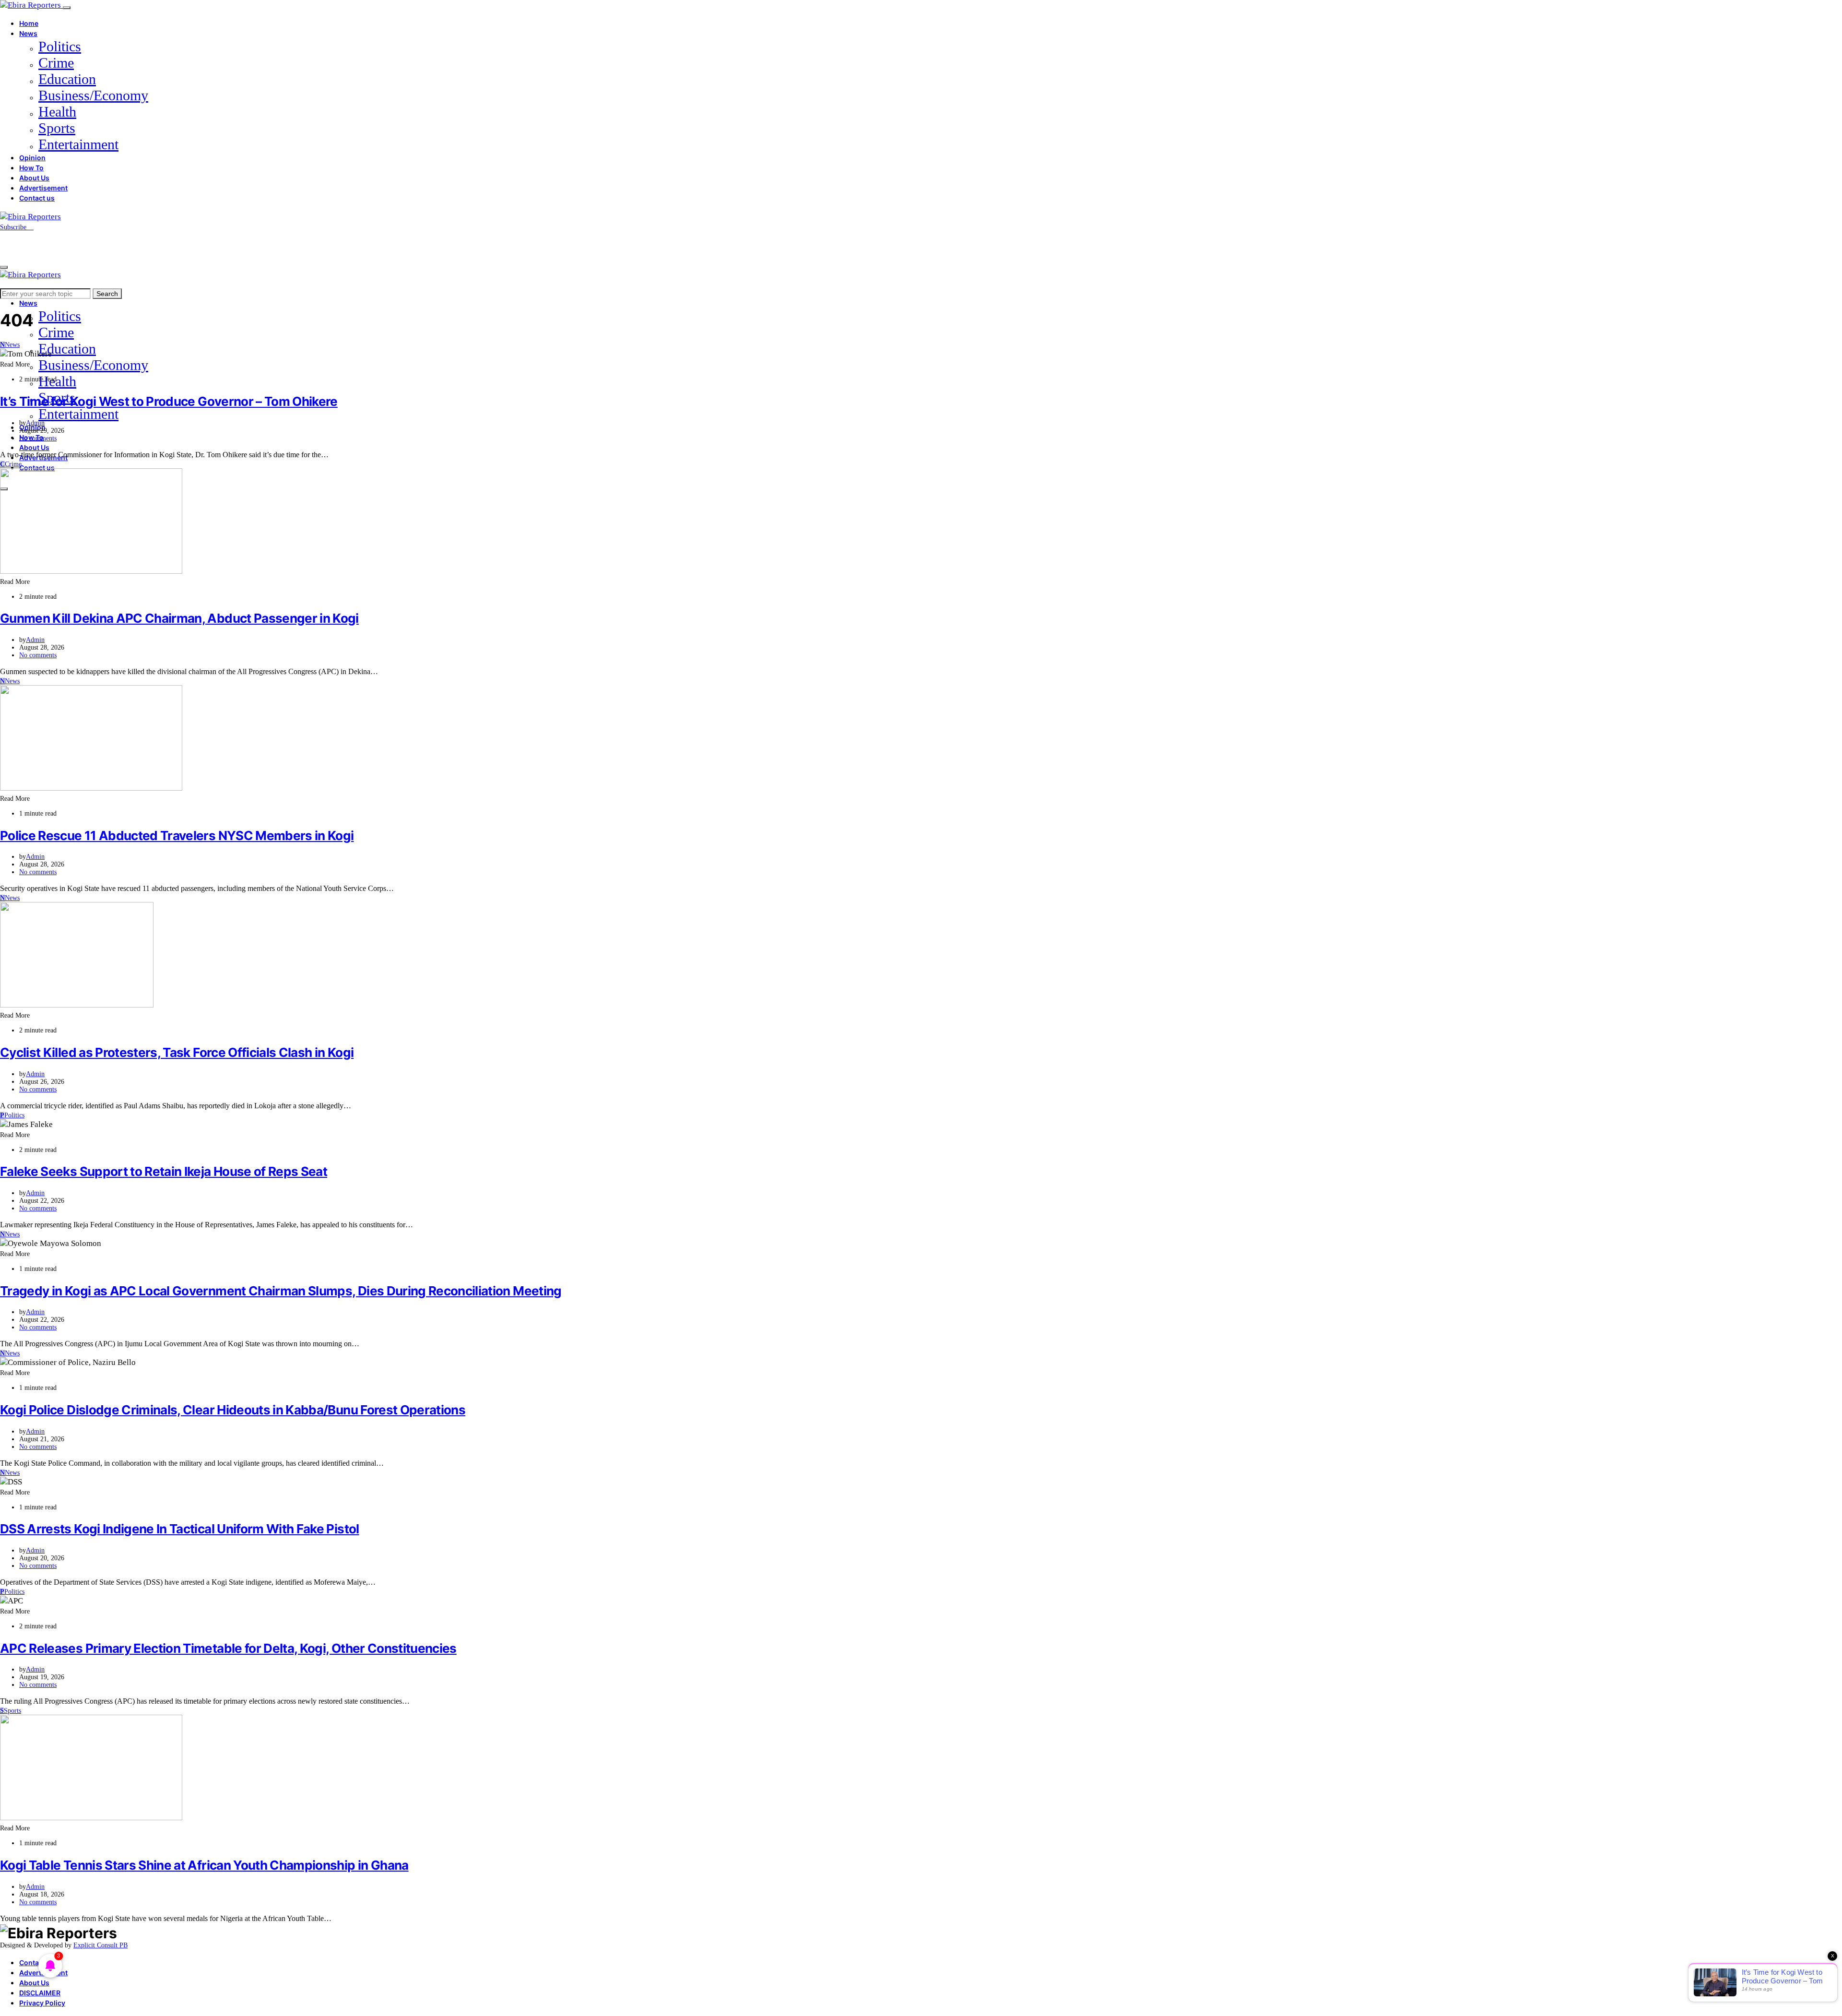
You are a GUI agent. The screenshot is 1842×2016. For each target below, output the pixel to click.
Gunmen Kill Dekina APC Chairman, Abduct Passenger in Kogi (179, 618)
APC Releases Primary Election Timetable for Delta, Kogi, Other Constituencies (228, 1648)
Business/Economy (93, 95)
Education (67, 79)
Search (107, 294)
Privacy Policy (42, 2003)
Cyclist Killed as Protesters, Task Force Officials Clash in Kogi (177, 1052)
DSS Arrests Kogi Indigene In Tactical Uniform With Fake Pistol (180, 1529)
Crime (56, 63)
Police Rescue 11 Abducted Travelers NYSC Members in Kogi (177, 836)
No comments (38, 438)
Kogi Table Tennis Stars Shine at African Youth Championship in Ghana (204, 1865)
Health (57, 112)
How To (31, 168)
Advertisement (43, 188)
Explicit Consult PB (100, 1945)
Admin (35, 423)
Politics (60, 46)
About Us (34, 178)
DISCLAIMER (40, 1993)
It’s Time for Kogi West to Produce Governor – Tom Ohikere (169, 401)
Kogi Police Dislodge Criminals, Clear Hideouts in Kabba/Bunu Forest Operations (233, 1410)
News (28, 33)
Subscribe (14, 227)
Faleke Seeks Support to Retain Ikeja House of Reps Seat (164, 1171)
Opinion (32, 158)
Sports (57, 128)
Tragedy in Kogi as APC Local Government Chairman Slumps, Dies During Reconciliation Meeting (281, 1291)
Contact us (37, 198)
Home (29, 23)
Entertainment (78, 144)
